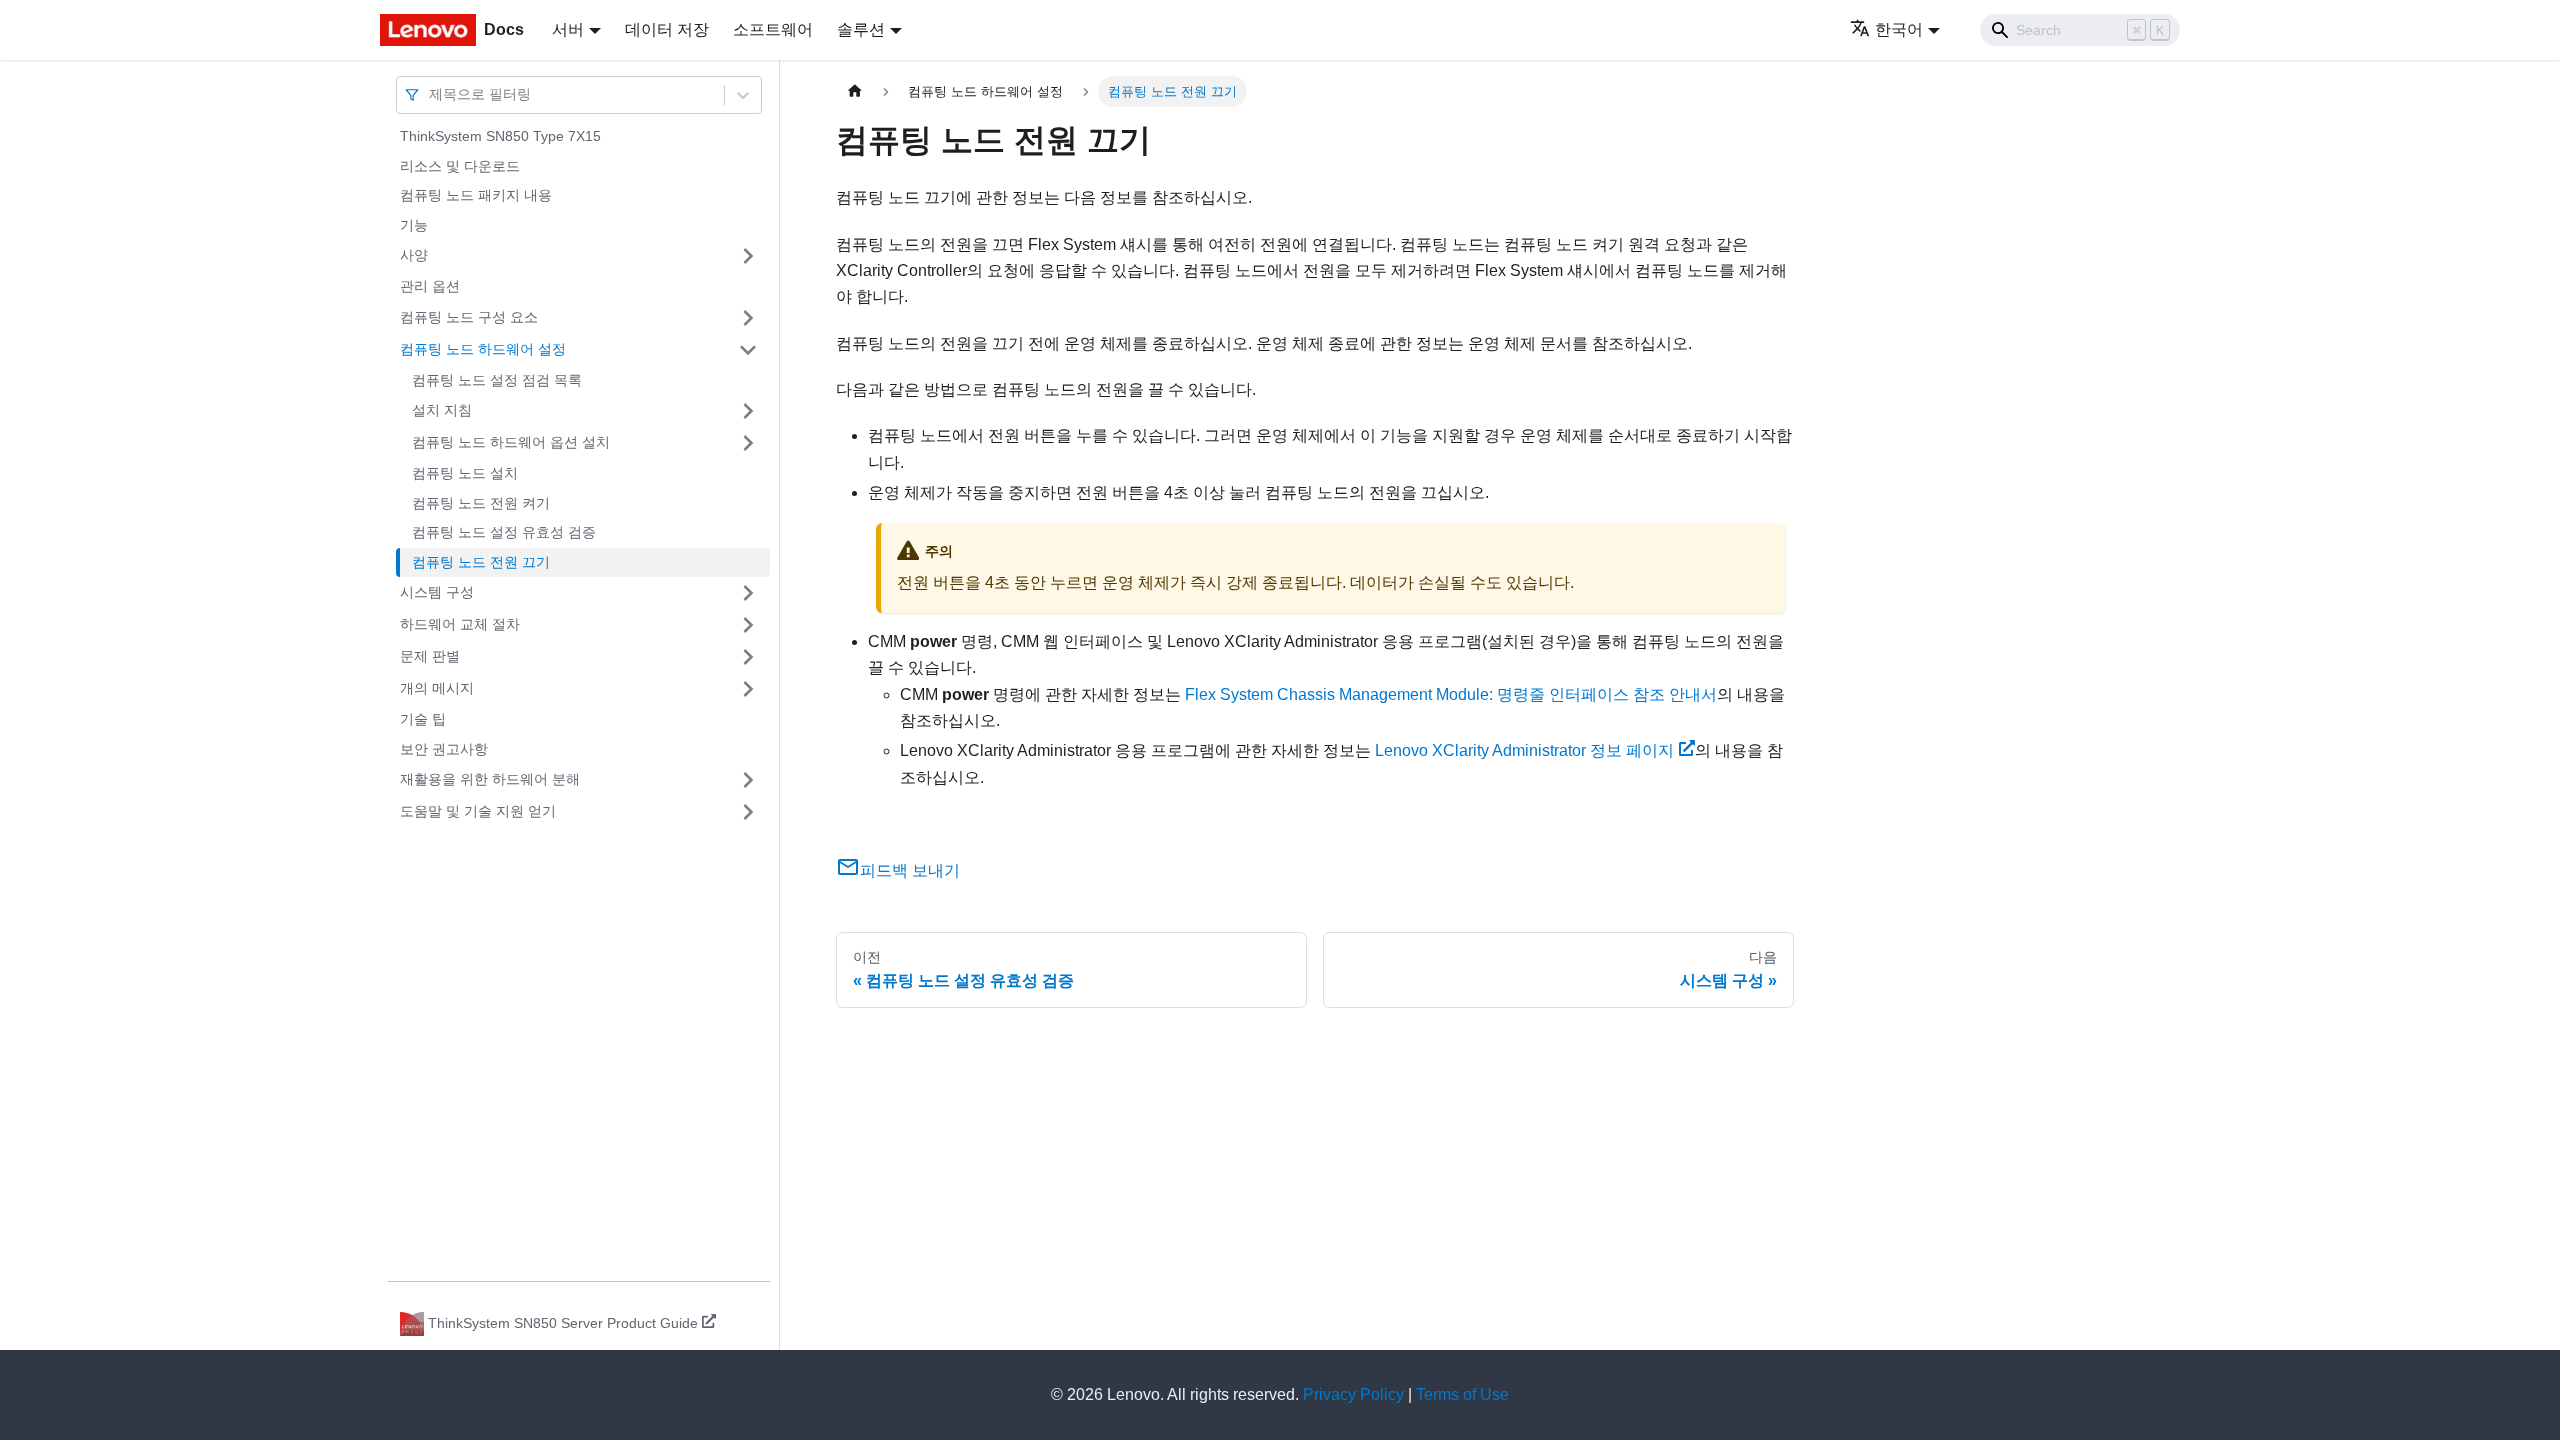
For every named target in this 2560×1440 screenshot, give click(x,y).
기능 (414, 225)
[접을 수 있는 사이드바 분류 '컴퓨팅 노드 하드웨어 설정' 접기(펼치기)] (748, 350)
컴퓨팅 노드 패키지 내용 (476, 195)
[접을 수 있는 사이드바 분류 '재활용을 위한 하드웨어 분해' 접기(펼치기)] (748, 780)
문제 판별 (430, 656)
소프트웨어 (773, 29)
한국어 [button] (1899, 29)
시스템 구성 (437, 592)
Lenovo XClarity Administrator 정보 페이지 (1524, 750)
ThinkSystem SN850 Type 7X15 (500, 136)
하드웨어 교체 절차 (460, 624)
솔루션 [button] (861, 29)
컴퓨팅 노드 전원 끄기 (481, 562)
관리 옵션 (430, 286)
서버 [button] (568, 29)
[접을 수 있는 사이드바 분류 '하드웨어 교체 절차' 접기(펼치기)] (748, 625)
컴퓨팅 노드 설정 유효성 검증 (504, 532)
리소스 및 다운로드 (460, 166)
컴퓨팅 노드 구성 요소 (469, 317)
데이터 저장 (667, 29)
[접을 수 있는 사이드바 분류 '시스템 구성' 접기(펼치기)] (748, 593)
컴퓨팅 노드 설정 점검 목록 (497, 380)
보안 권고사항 (444, 749)
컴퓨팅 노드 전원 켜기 (481, 503)
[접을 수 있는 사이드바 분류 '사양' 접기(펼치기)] (748, 256)
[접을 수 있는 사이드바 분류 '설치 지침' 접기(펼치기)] (748, 411)
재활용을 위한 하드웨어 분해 (490, 779)
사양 (414, 255)
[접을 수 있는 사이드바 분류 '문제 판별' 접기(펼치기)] (748, 657)
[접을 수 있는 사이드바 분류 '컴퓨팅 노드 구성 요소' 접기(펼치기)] (748, 318)
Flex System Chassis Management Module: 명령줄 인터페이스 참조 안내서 (1451, 694)
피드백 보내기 (910, 870)
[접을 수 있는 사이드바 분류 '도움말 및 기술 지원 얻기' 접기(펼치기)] (748, 812)
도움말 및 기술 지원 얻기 (478, 811)
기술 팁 (423, 719)
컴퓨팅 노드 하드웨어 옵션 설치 (511, 442)
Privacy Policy (1353, 1394)
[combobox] (431, 94)
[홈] (855, 91)
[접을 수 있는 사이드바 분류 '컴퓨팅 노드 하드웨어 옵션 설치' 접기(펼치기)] (748, 443)
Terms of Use (1462, 1394)
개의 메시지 (437, 688)
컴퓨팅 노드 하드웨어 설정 (483, 349)
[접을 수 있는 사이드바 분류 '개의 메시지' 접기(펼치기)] (748, 689)
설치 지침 (442, 410)
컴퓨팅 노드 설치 (465, 473)
